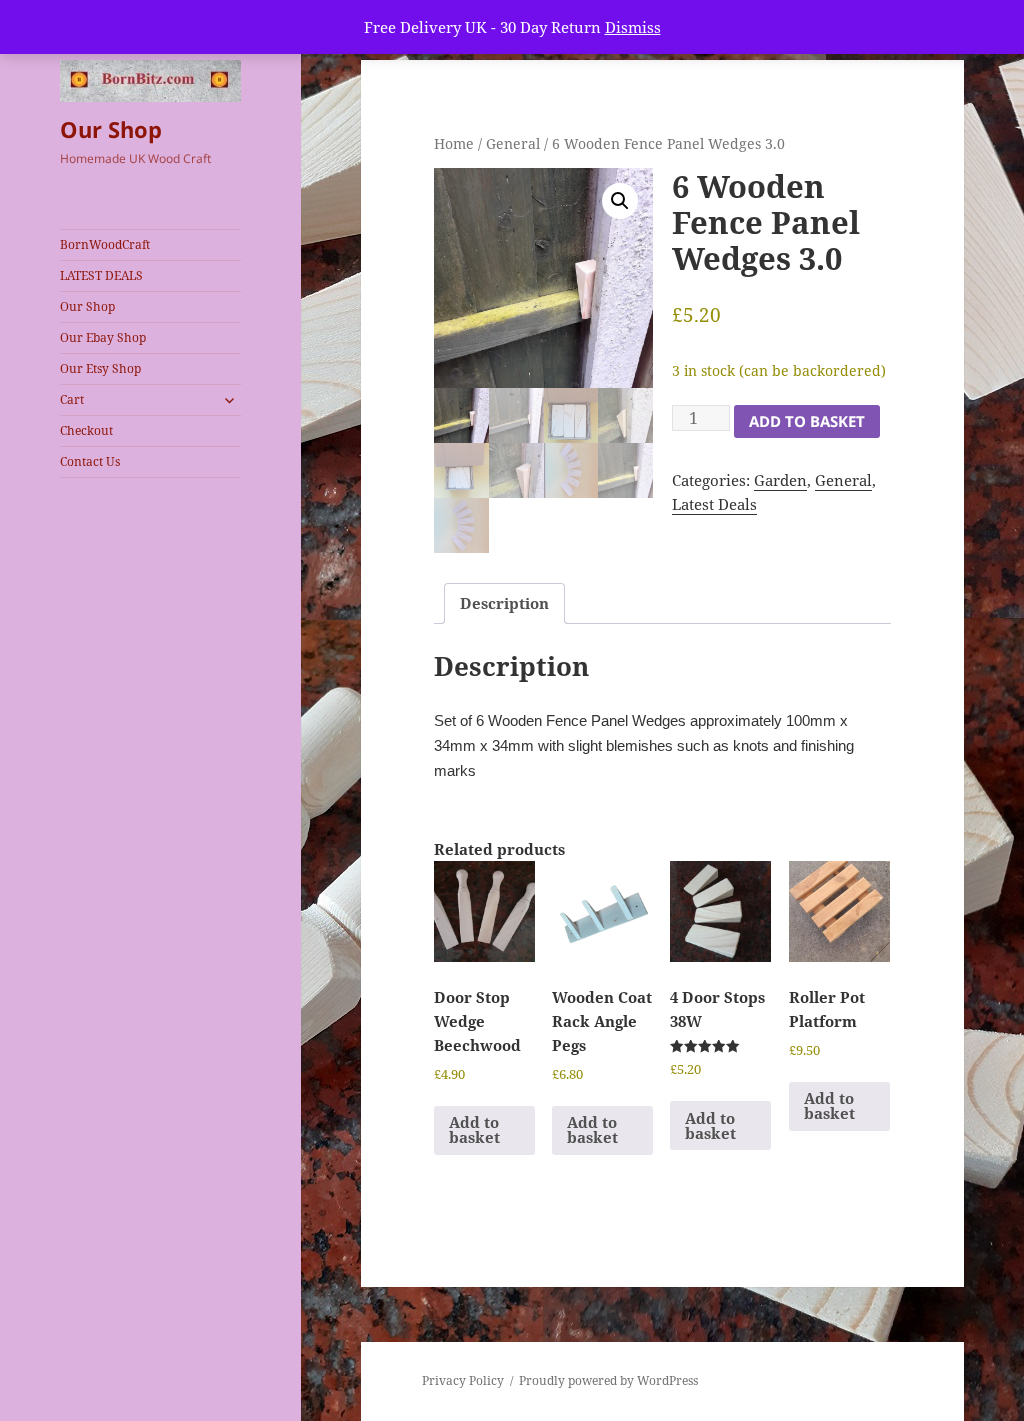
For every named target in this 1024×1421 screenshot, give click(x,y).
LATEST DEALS (101, 275)
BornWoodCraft (105, 244)
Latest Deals (714, 504)
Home (454, 143)
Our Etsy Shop (100, 368)
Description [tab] (504, 603)
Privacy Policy (463, 1380)
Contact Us (90, 461)
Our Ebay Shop (103, 337)
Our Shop (111, 129)
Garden (780, 480)
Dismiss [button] (633, 27)
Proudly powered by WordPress (608, 1380)
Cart (72, 399)
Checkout (86, 430)
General (513, 143)
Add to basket (807, 421)
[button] (620, 201)
